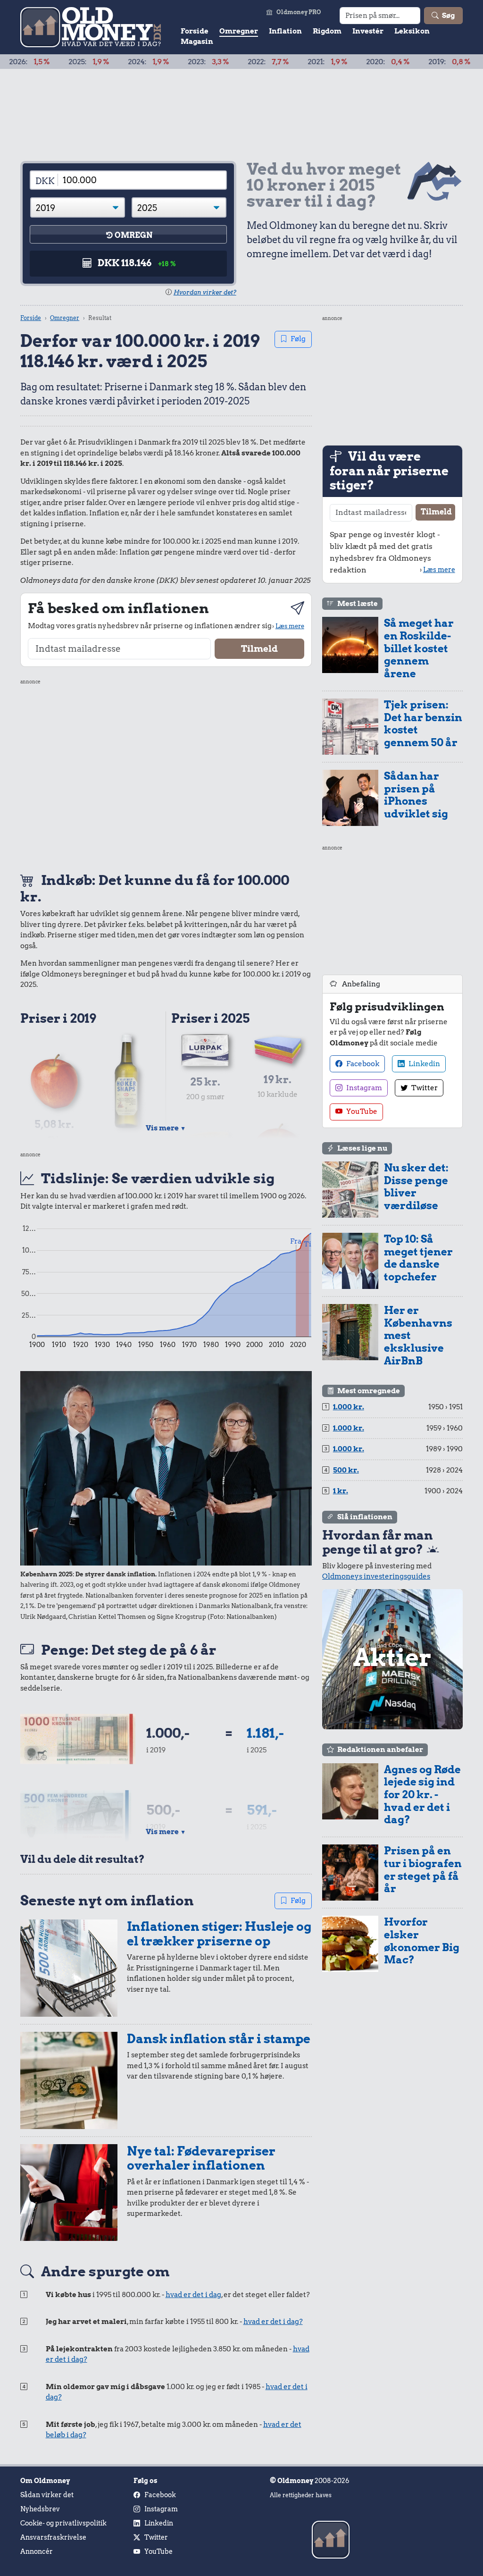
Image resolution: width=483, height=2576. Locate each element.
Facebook (362, 1064)
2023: (157, 62)
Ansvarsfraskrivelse (53, 2537)
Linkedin (424, 1064)
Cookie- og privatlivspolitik (63, 2523)
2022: (217, 62)
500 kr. (346, 1470)
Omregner (239, 31)
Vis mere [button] (166, 1128)
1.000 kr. (349, 1407)
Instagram (363, 1088)
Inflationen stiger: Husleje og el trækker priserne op (219, 1934)
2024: (97, 62)
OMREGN (133, 235)
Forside (195, 31)
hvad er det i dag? (273, 2322)
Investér (368, 31)
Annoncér (37, 2551)
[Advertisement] (166, 774)
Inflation (285, 31)
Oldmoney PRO (299, 12)
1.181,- (265, 1733)
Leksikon (412, 31)
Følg (298, 339)
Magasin (197, 42)
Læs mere (290, 626)
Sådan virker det (47, 2495)
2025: (37, 62)
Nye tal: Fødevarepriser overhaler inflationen (201, 2158)
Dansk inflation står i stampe (219, 2039)
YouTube (361, 1111)
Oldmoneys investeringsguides (376, 1576)
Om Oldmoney (45, 2481)
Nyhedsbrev (40, 2509)
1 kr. (341, 1491)
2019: (398, 62)
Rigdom (327, 31)
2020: (336, 62)
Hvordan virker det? (205, 292)
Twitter (424, 1088)
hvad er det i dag (193, 2295)
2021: (276, 62)
